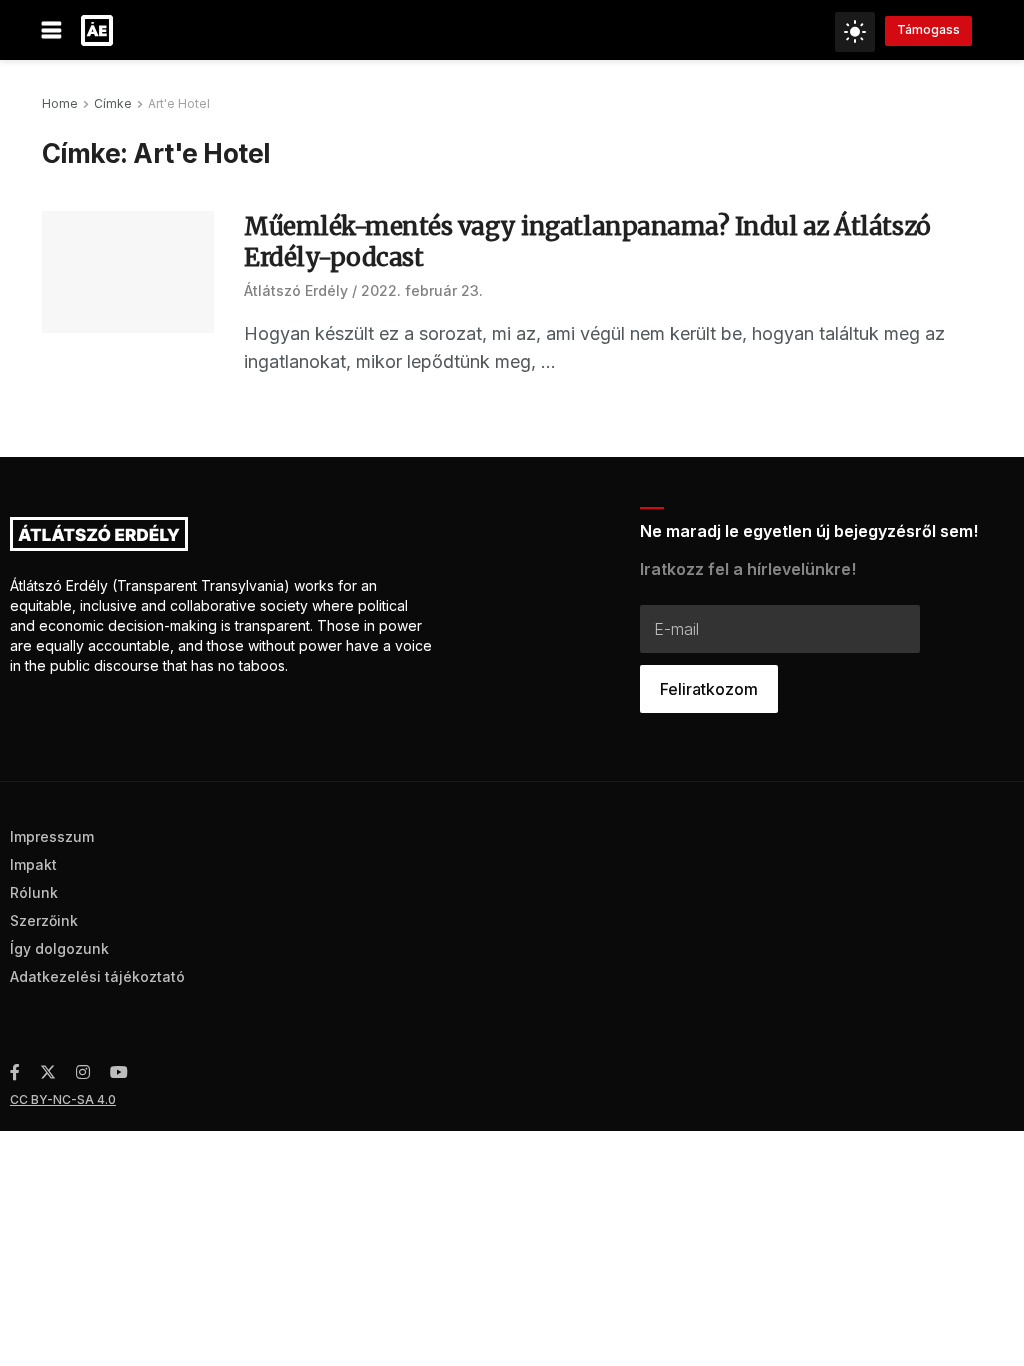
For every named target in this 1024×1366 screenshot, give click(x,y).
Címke (113, 103)
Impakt (33, 864)
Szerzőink (44, 920)
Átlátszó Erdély (296, 290)
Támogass (928, 29)
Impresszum (52, 836)
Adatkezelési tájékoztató (97, 976)
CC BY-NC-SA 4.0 (63, 1099)
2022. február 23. (422, 290)
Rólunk (34, 892)
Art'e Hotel (179, 103)
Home (60, 103)
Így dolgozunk (59, 948)
